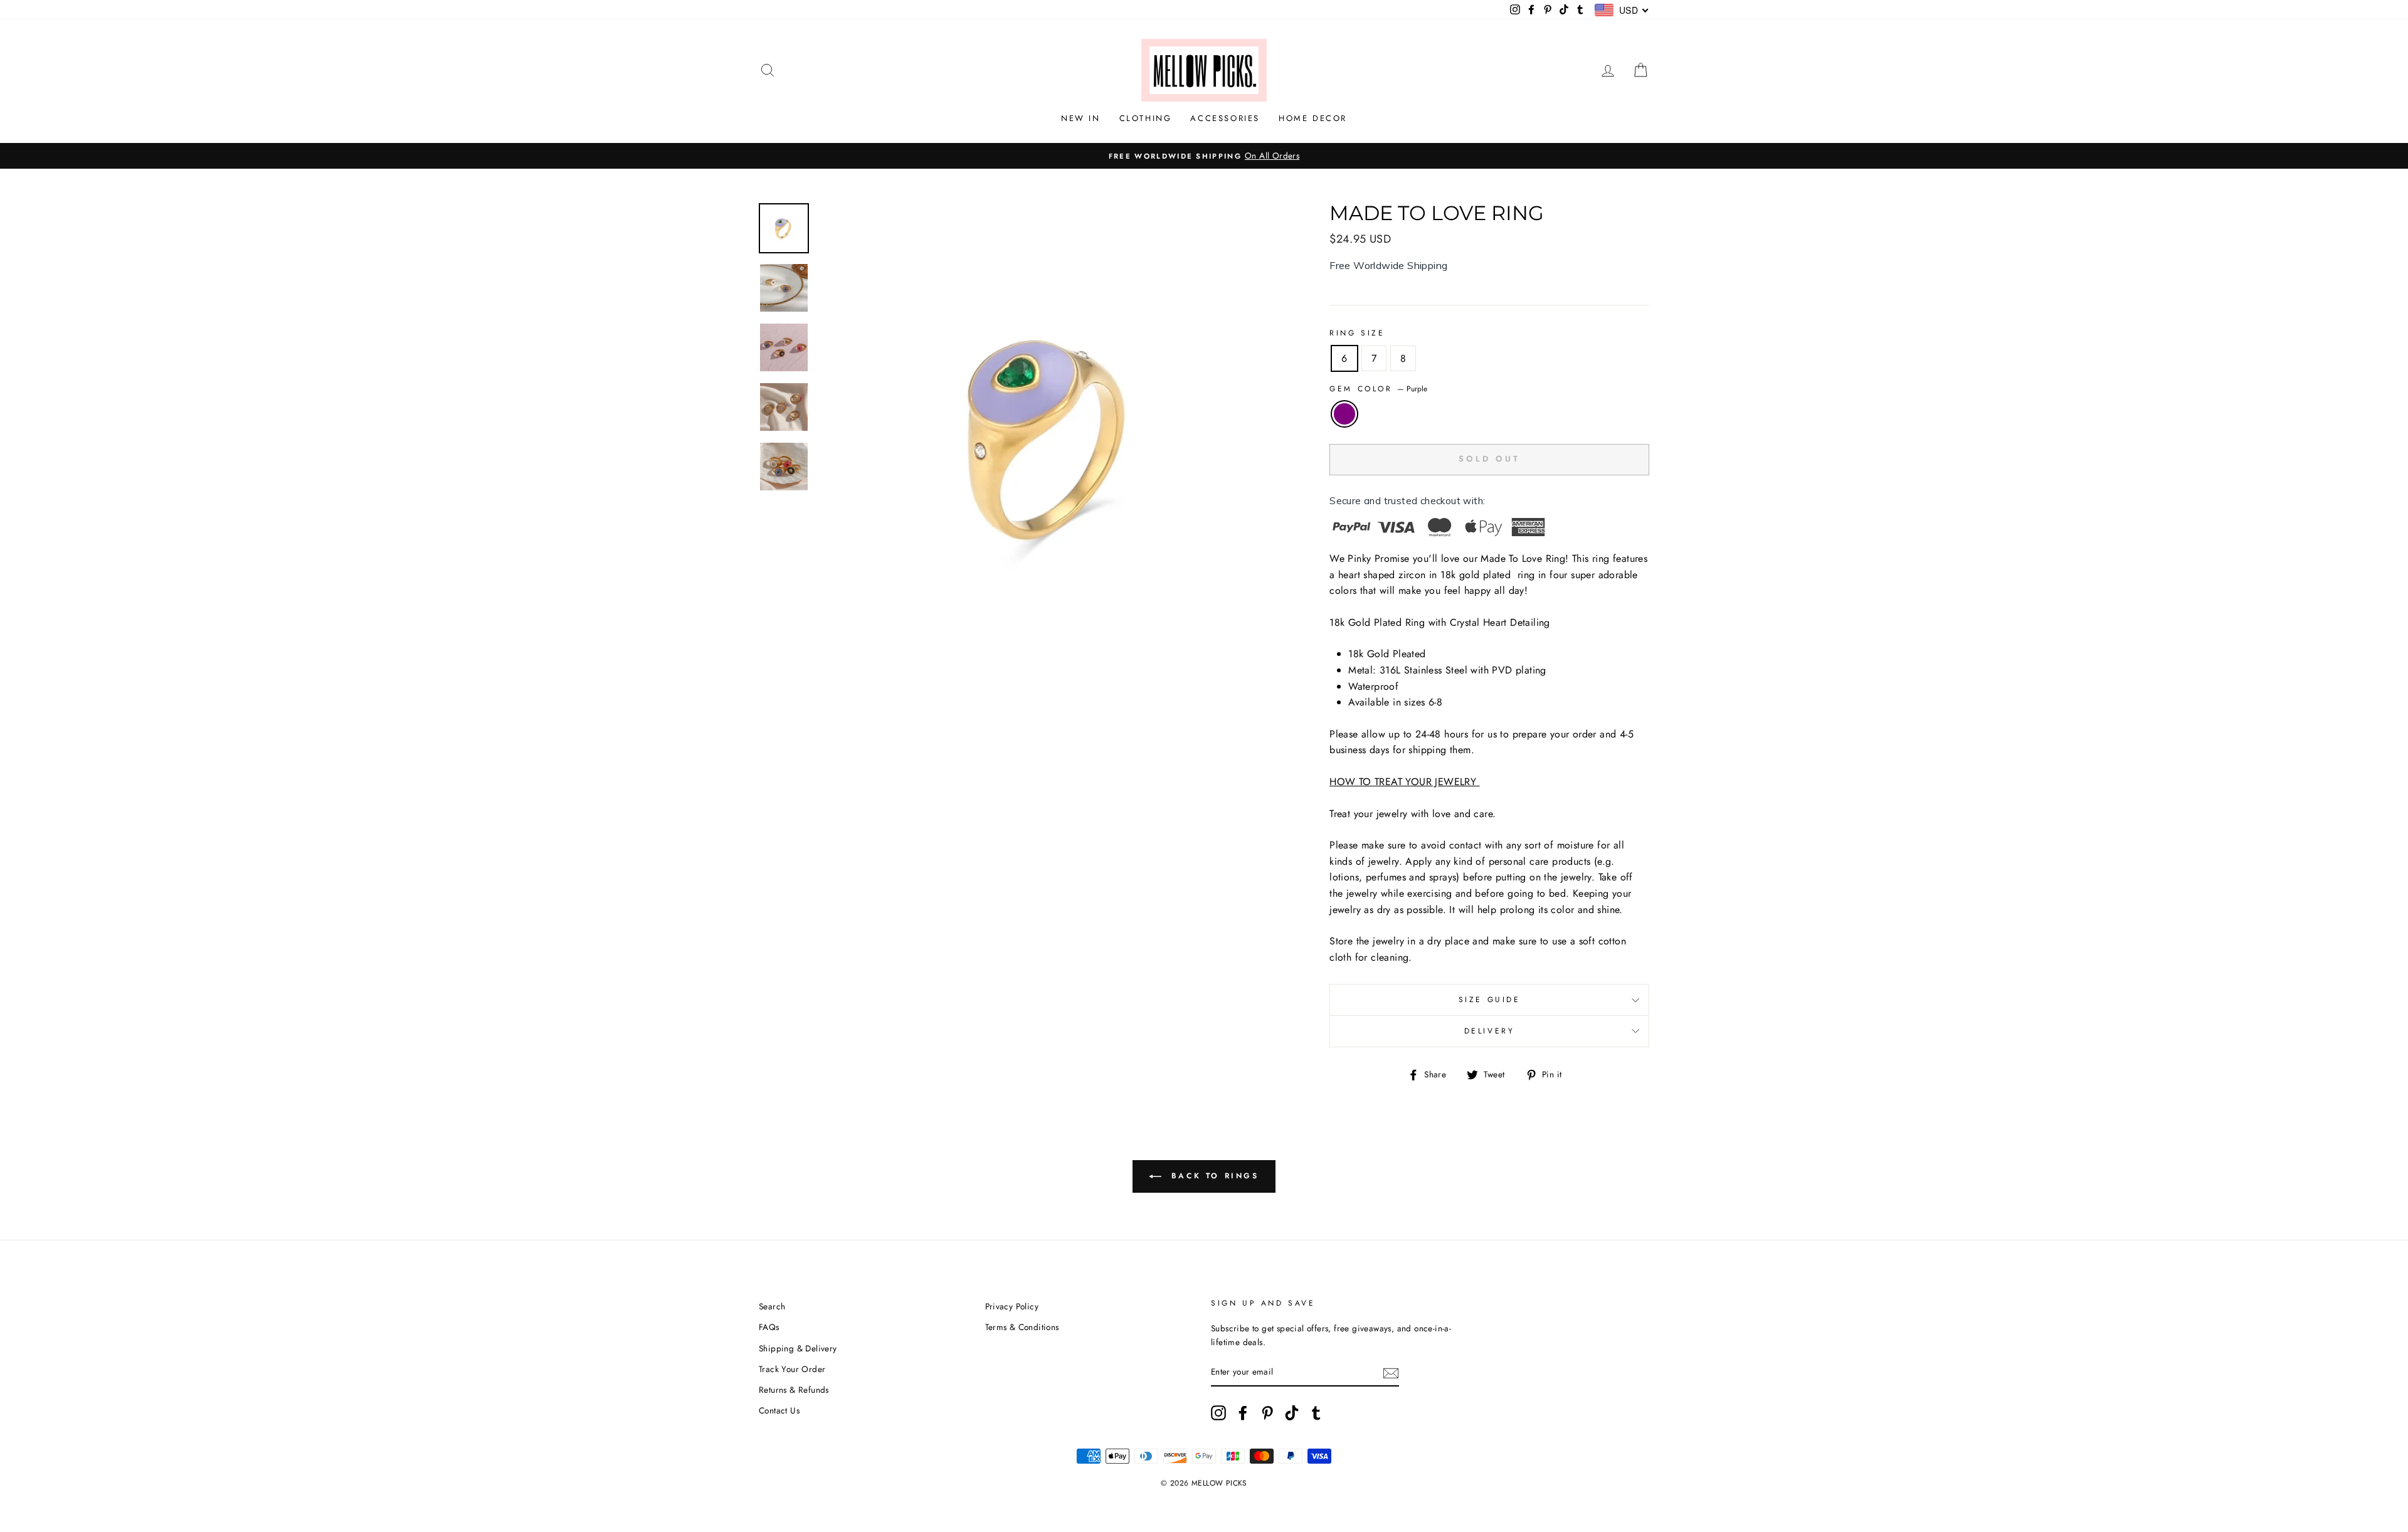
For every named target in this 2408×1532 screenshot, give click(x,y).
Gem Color (1378, 389)
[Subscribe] (1391, 1373)
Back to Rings (1212, 1176)
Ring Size (1357, 333)
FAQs (769, 1327)
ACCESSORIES (1225, 118)
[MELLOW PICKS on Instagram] (1218, 1413)
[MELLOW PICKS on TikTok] (1292, 1413)
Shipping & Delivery (798, 1348)
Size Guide (1490, 1000)
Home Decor (1313, 118)
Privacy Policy (1012, 1306)
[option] (1204, 156)
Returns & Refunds (794, 1390)
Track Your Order (792, 1369)
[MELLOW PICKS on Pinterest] (1267, 1413)
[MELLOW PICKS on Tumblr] (1316, 1413)
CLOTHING (1146, 118)
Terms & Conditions (1022, 1327)
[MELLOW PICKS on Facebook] (1243, 1413)
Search (772, 1306)
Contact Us (779, 1410)
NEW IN (1081, 118)
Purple (1344, 414)
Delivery (1490, 1031)
